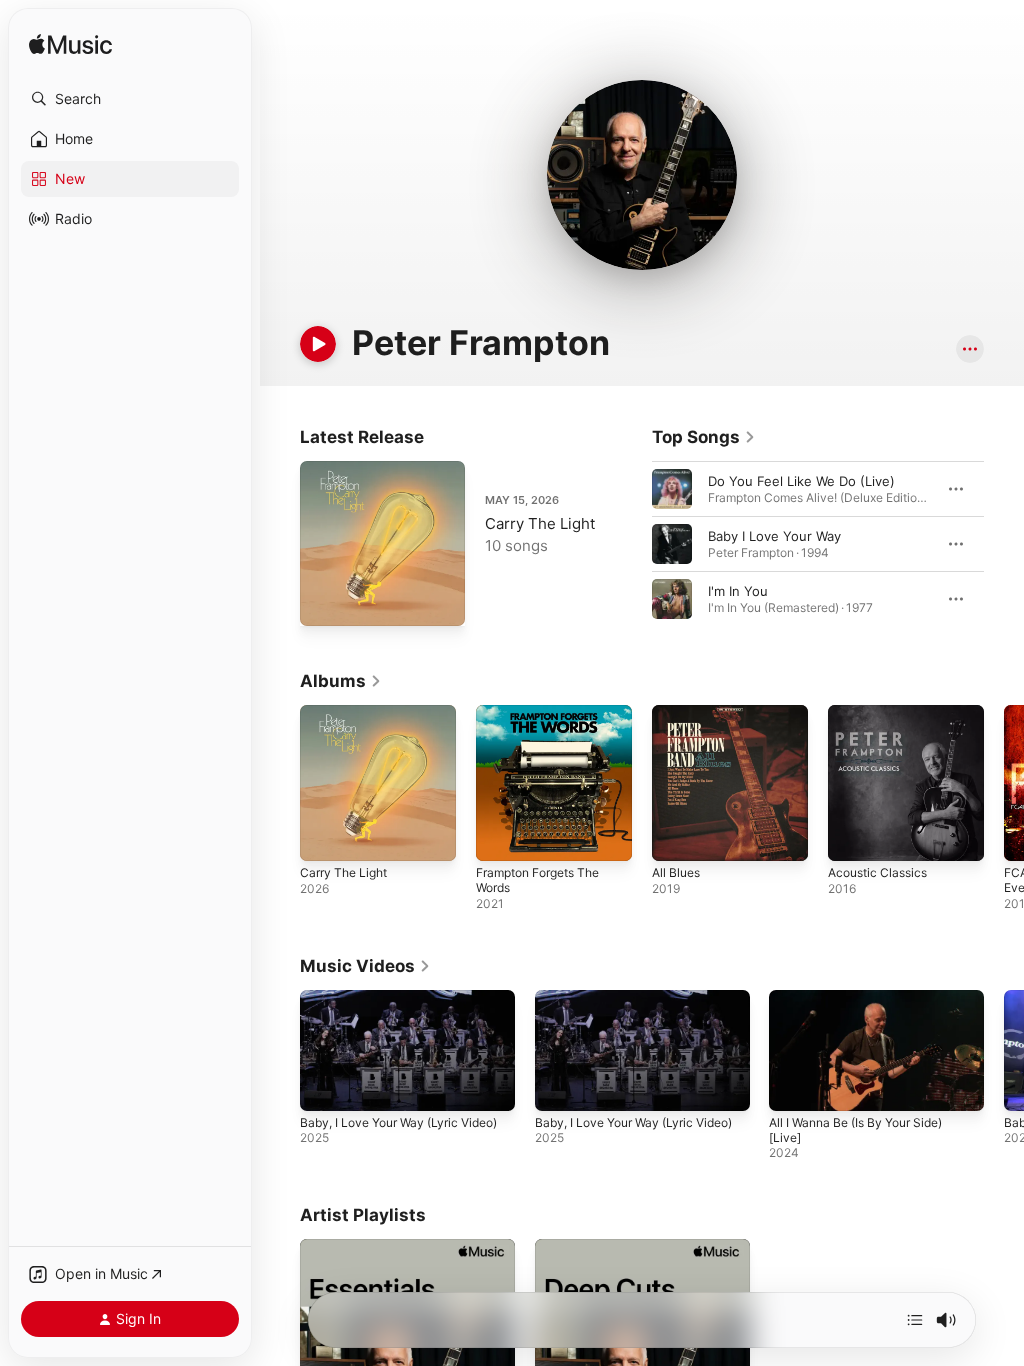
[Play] (318, 344)
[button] (130, 99)
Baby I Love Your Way (774, 536)
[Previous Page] (632, 544)
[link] (704, 437)
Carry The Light (540, 523)
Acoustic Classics (877, 872)
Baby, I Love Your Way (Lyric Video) (398, 1122)
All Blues (676, 872)
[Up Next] (915, 1320)
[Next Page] (1004, 544)
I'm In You (738, 591)
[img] (70, 45)
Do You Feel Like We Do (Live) (801, 481)
